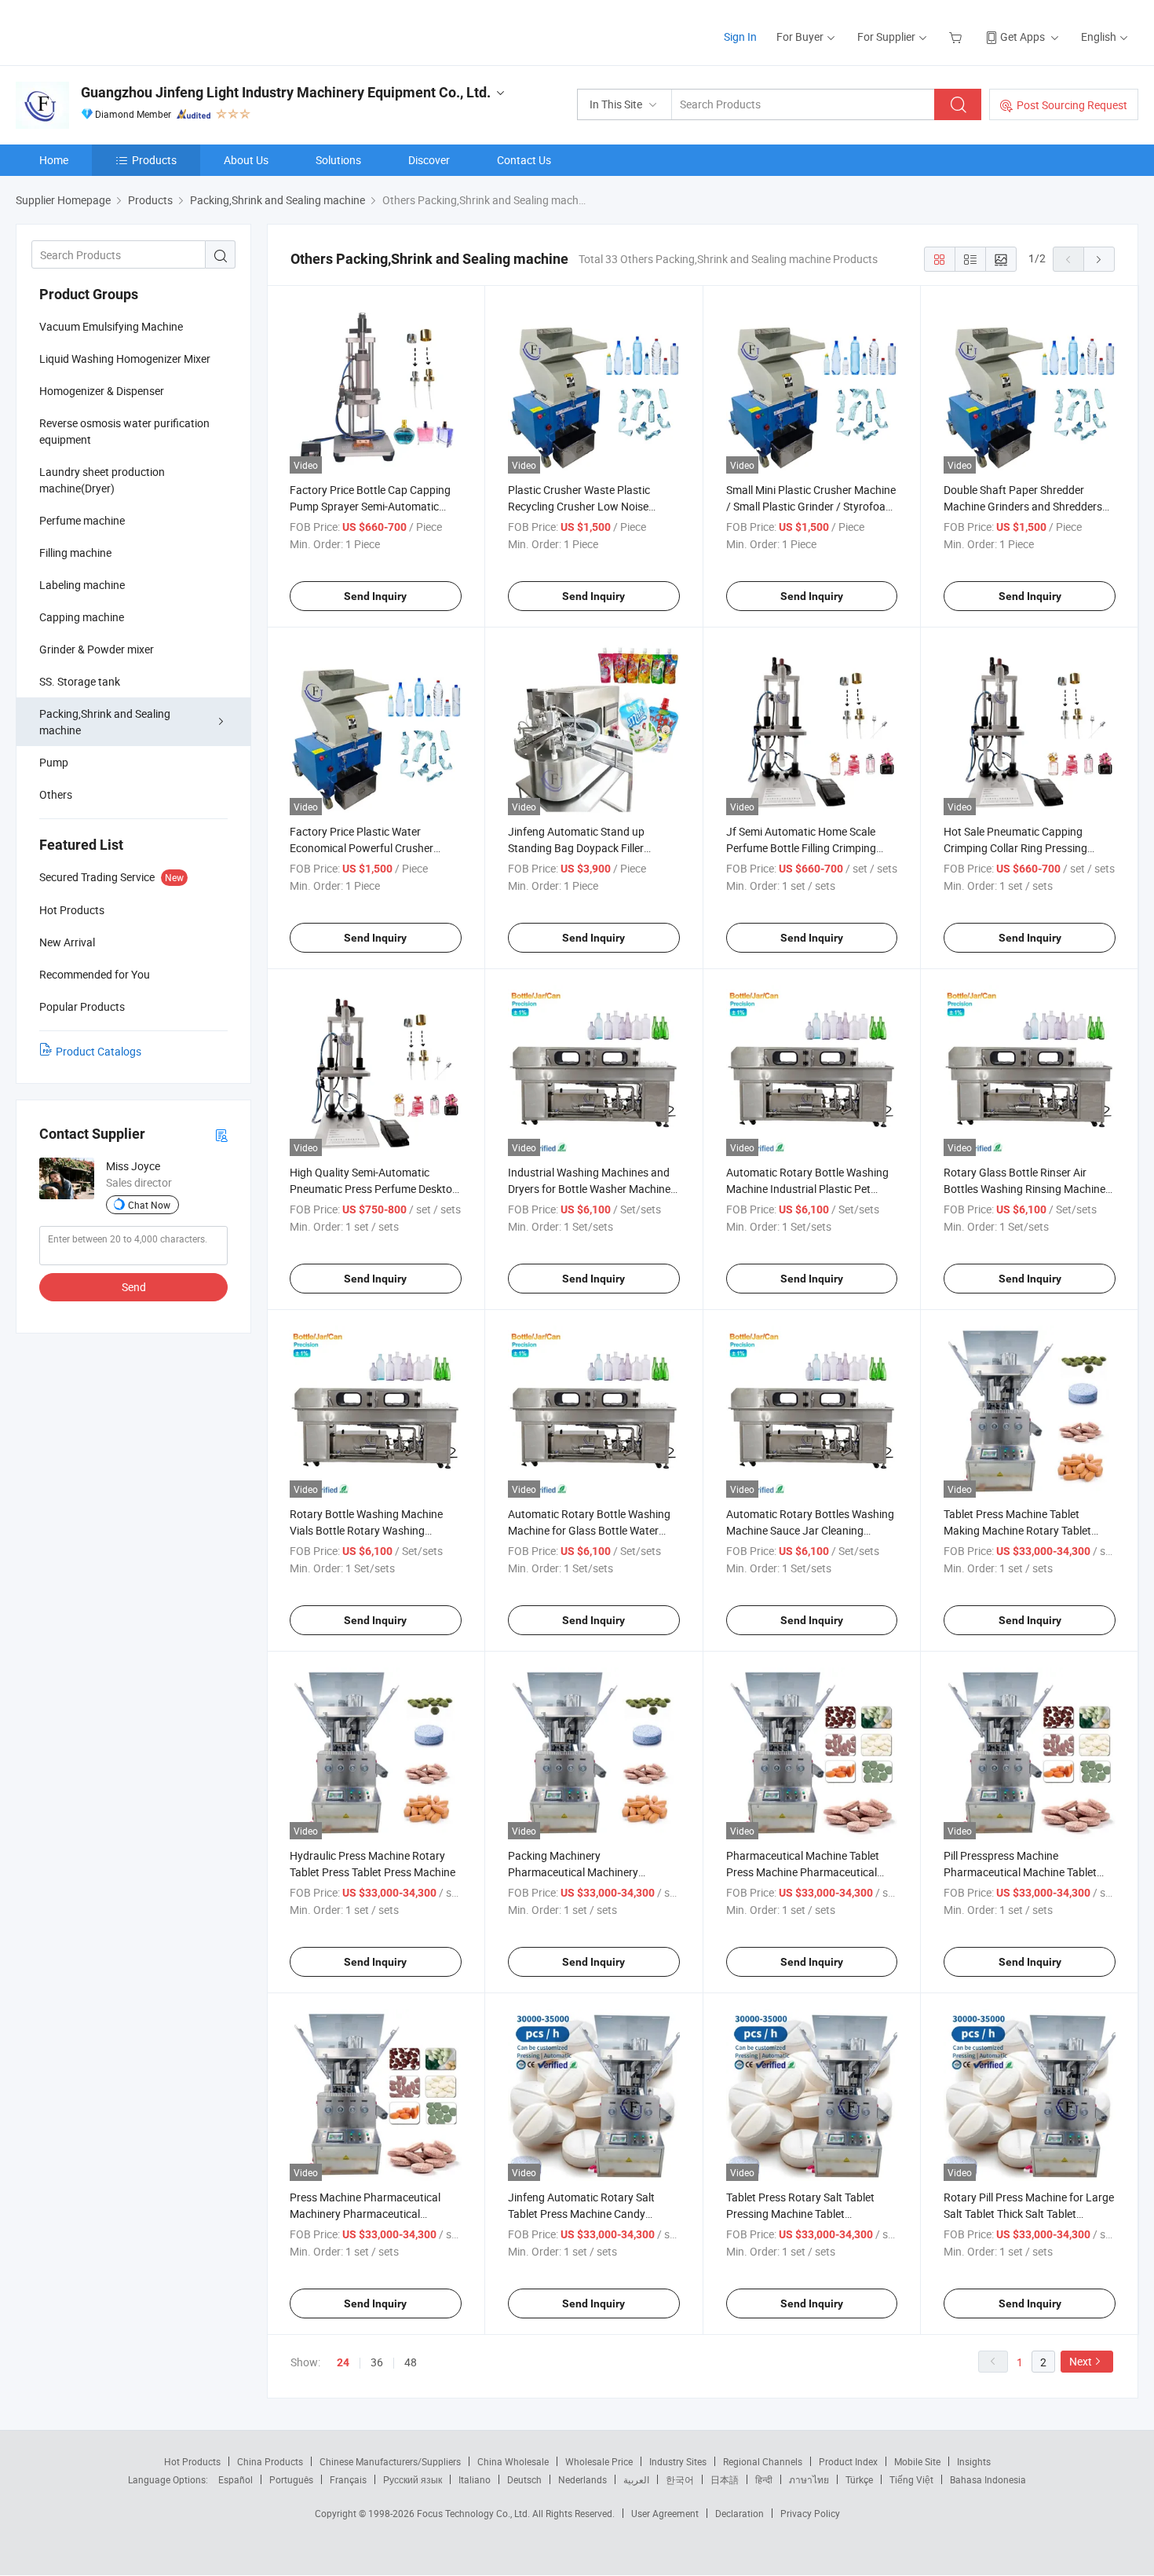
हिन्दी (764, 2479)
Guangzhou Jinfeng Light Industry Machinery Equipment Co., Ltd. (286, 92)
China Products (270, 2461)
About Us (246, 160)
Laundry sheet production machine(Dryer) (102, 480)
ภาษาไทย (809, 2479)
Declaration (740, 2513)
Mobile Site (917, 2461)
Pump (54, 762)
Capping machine (82, 617)
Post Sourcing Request (1072, 105)
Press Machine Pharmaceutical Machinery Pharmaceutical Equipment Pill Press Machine (365, 2214)
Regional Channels (763, 2461)
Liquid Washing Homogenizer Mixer (125, 359)
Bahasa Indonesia (988, 2479)
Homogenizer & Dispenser (102, 391)
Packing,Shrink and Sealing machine (105, 722)
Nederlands (582, 2479)
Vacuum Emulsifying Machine (111, 326)
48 (411, 2362)
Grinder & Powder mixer (97, 649)
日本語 (725, 2479)
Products (154, 160)
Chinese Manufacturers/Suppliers (390, 2461)
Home (54, 160)
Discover (429, 160)
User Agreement (665, 2513)
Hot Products (192, 2461)
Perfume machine (82, 520)
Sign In (740, 37)
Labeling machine (82, 585)
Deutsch (524, 2479)
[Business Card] (221, 1134)
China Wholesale (513, 2461)
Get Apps (1023, 37)
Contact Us (524, 160)
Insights (974, 2461)
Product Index (848, 2461)
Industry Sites (678, 2461)
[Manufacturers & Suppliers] (117, 31)
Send (134, 1287)
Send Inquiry (375, 596)
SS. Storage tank (80, 681)
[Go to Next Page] (1099, 259)
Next (1081, 2361)
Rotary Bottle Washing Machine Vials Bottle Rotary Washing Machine (366, 1530)
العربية (636, 2479)
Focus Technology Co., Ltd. (475, 2513)
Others (56, 794)
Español (236, 2479)
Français (348, 2479)
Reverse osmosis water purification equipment (124, 431)
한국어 (680, 2479)
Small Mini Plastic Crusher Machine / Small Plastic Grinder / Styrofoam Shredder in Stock (811, 506)
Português (291, 2479)
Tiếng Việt (911, 2479)
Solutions (338, 160)
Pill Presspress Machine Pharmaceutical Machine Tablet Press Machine (1020, 1872)
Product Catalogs (99, 1051)
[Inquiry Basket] (957, 37)
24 (343, 2362)
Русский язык (413, 2479)
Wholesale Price (599, 2461)
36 (377, 2362)
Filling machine (75, 553)
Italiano (475, 2479)
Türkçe (859, 2479)
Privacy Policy (810, 2513)
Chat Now (149, 1205)
